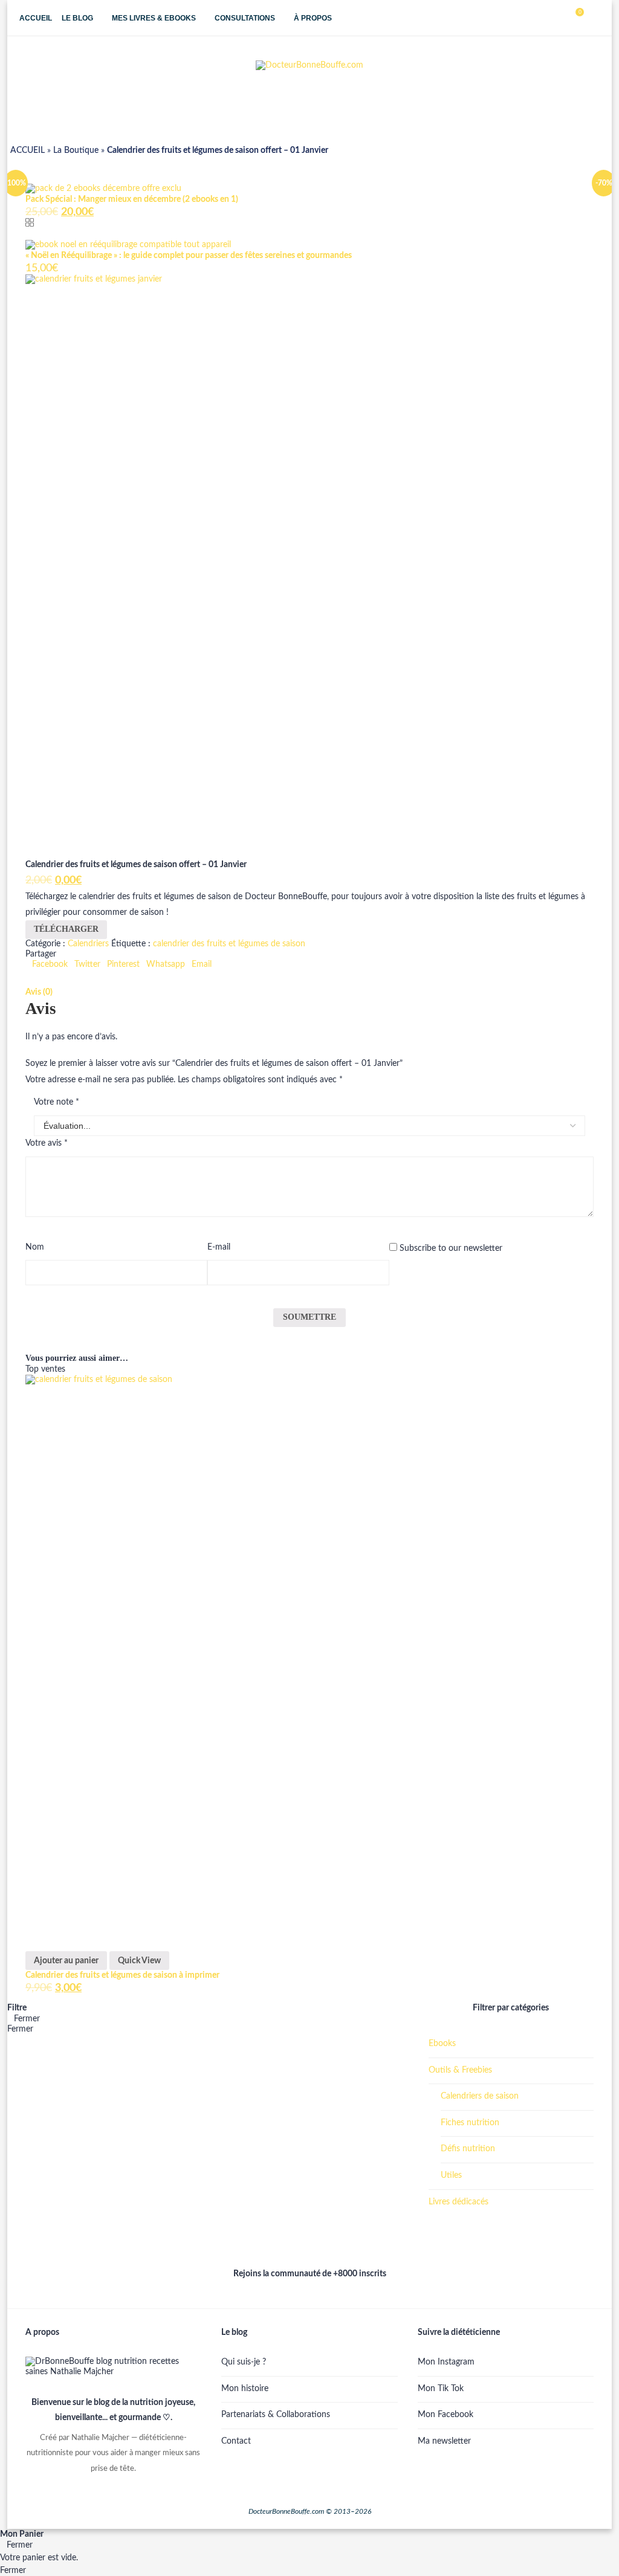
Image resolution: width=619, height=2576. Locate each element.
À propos (313, 18)
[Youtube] (546, 18)
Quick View (139, 1961)
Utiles (451, 2175)
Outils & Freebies (460, 2070)
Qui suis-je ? (244, 2362)
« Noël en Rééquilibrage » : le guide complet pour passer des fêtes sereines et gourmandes (189, 256)
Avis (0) (39, 992)
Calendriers (88, 944)
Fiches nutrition (470, 2123)
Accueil (36, 18)
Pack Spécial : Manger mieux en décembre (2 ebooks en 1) (132, 199)
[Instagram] (533, 18)
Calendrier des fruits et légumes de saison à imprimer (122, 1975)
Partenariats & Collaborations (276, 2415)
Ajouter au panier (66, 1961)
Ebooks (442, 2044)
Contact (236, 2441)
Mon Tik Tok (441, 2389)
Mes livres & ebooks (154, 18)
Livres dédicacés (459, 2202)
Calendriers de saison (480, 2096)
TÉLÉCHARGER (66, 929)
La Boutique (76, 150)
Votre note (57, 1102)
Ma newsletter (444, 2441)
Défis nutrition (468, 2149)
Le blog (77, 18)
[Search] (594, 18)
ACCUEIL (28, 150)
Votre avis (47, 1143)
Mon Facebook (446, 2415)
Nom (35, 1247)
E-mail (219, 1247)
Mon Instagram (446, 2362)
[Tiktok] (558, 18)
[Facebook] (520, 18)
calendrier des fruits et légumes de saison (229, 944)
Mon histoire (245, 2389)
